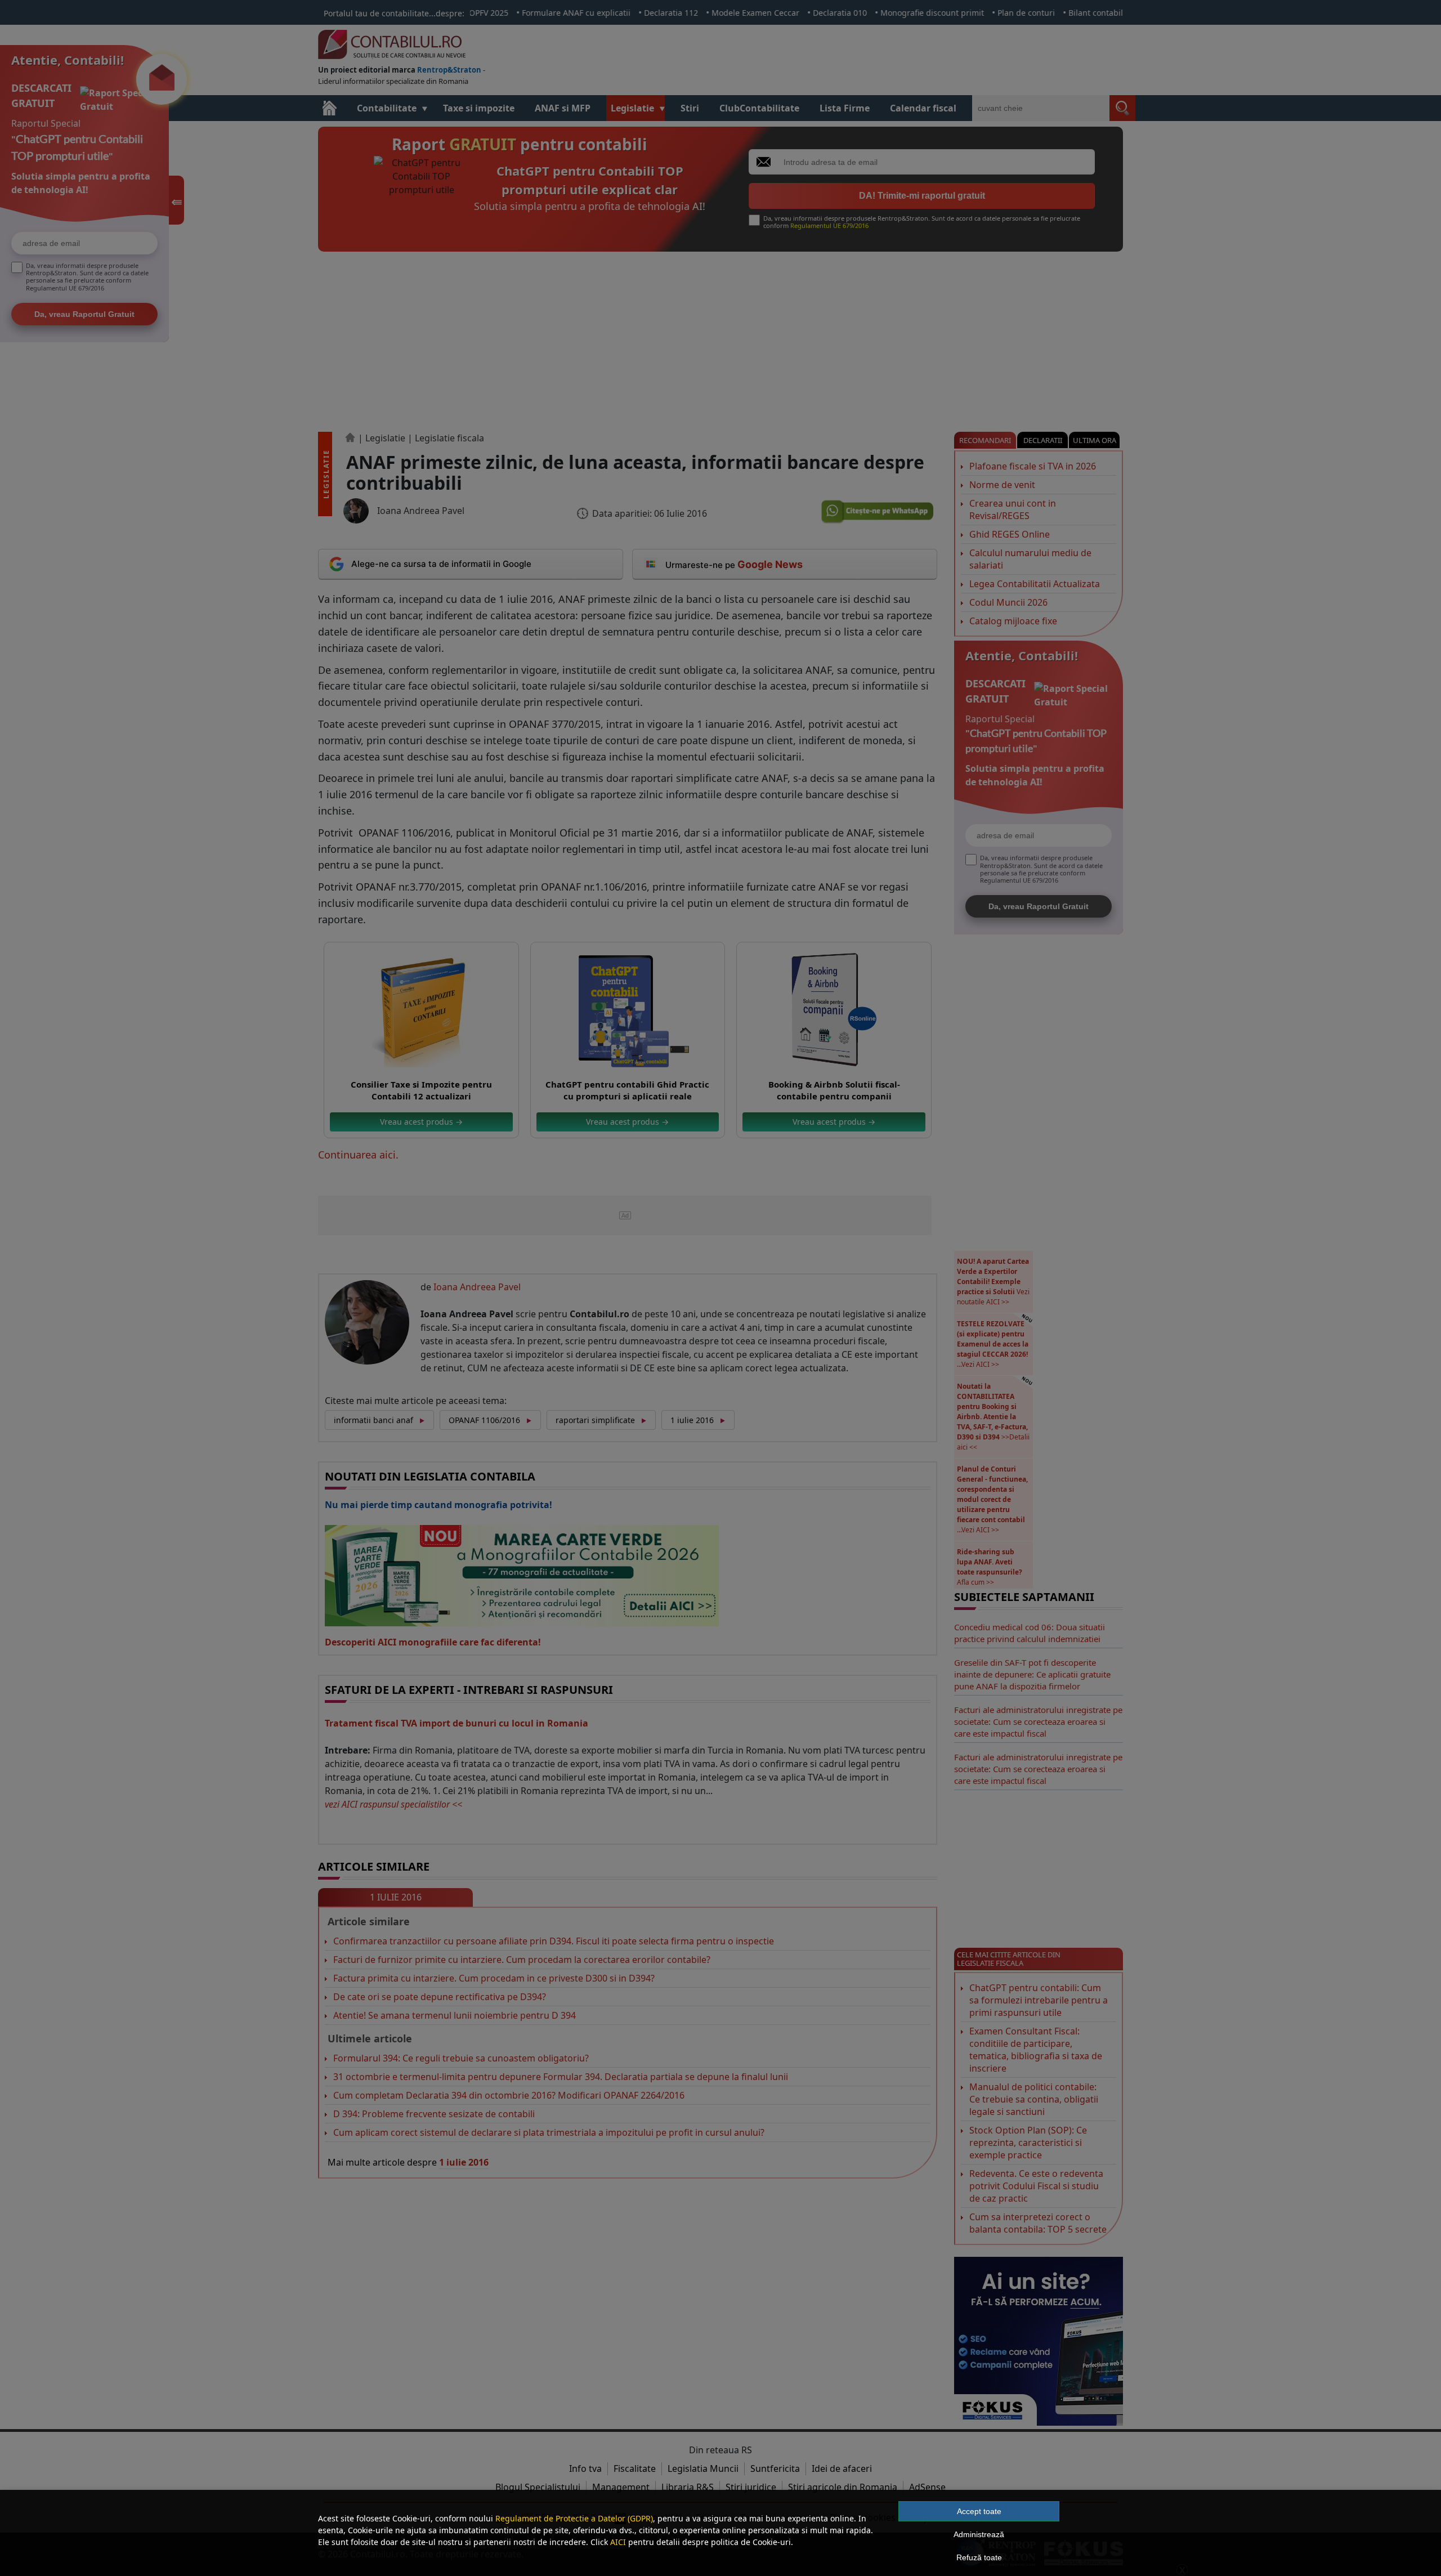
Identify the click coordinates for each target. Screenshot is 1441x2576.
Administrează (979, 2534)
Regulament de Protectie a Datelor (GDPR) (574, 2518)
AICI (618, 2542)
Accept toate (979, 2511)
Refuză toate (979, 2557)
